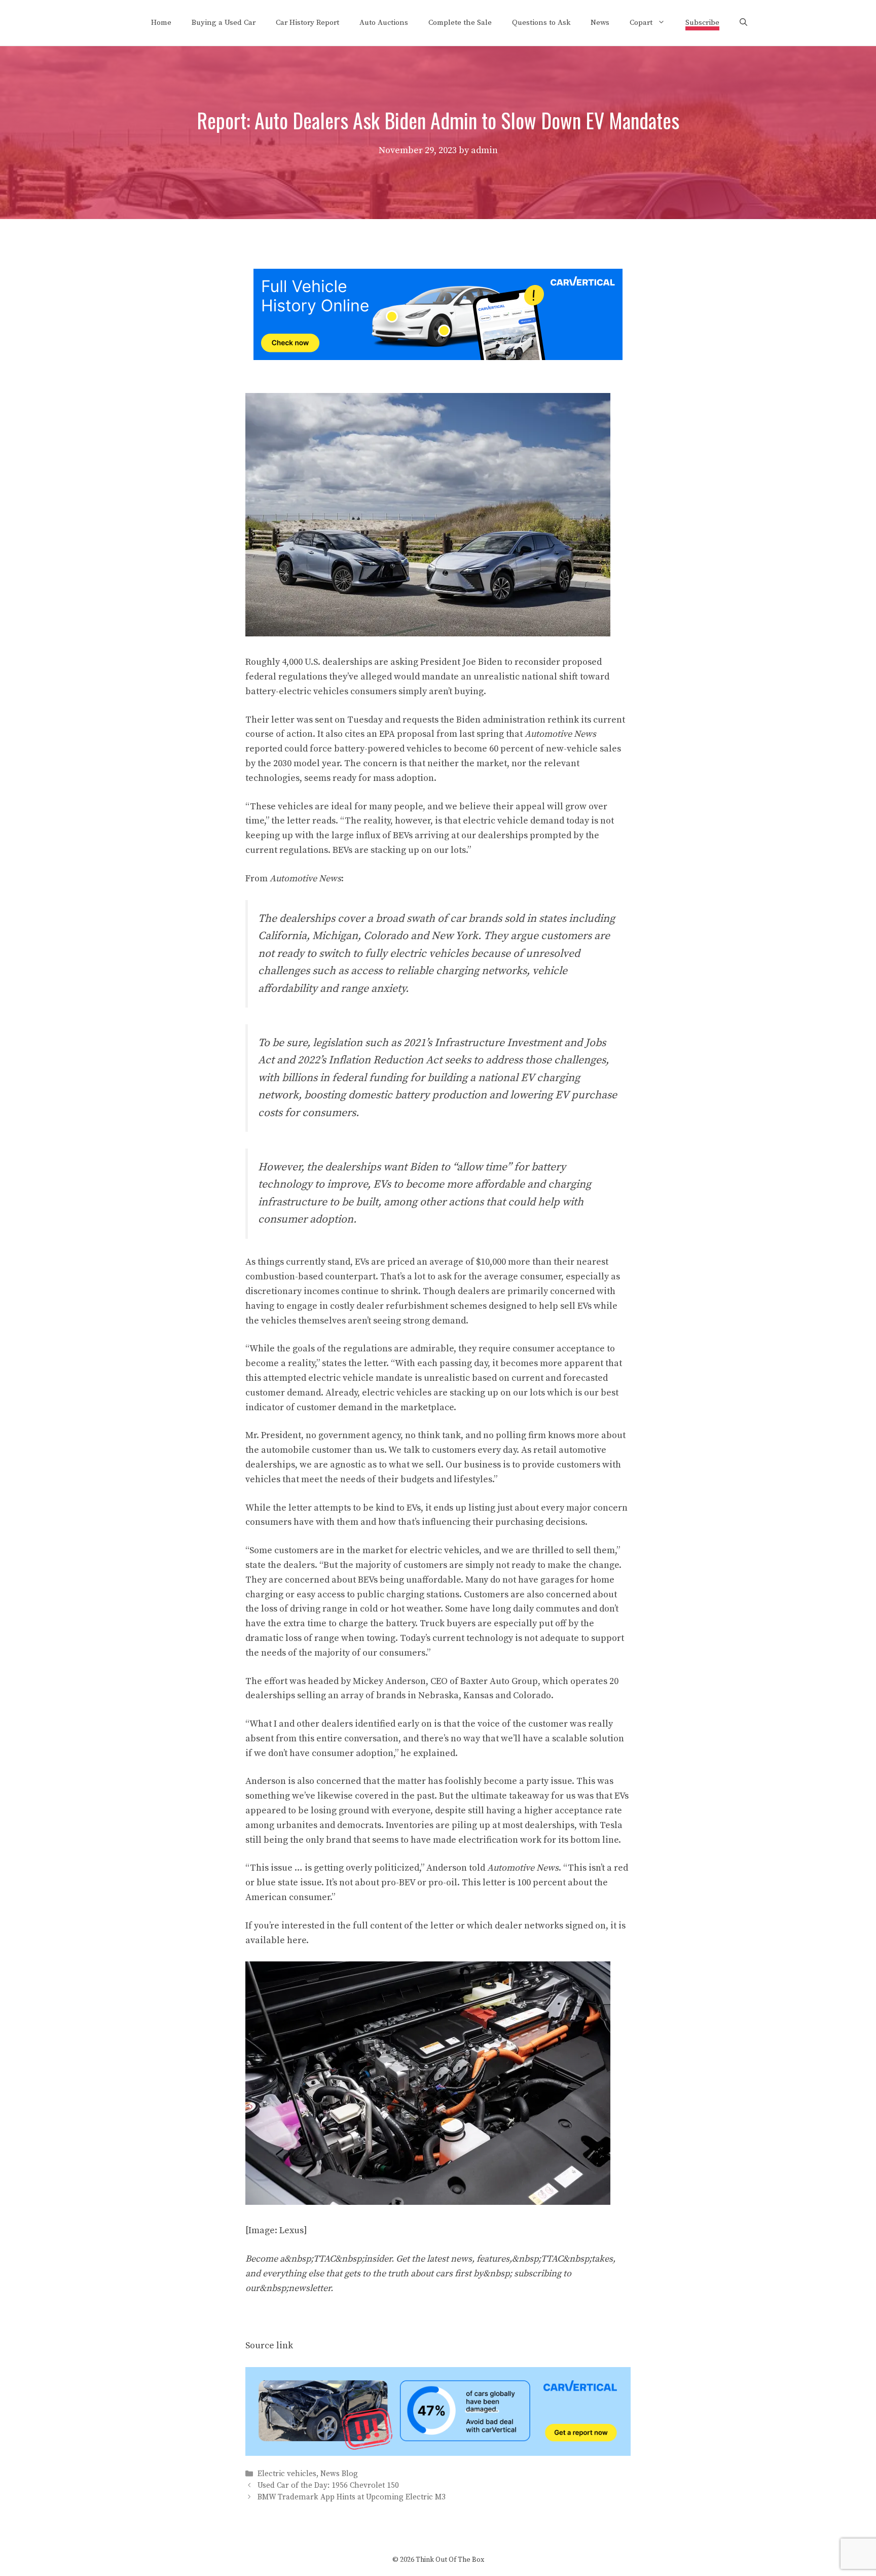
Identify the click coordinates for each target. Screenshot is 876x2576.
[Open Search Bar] (743, 23)
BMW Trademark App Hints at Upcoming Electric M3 (352, 2497)
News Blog (339, 2474)
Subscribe (702, 23)
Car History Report (307, 23)
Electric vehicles (287, 2474)
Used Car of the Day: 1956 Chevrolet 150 (328, 2485)
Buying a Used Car (224, 23)
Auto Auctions (384, 23)
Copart (641, 23)
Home (161, 23)
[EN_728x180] (438, 357)
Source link (269, 2346)
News (600, 23)
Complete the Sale (460, 23)
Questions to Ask (541, 23)
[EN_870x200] (438, 2453)
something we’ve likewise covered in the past (340, 1796)
